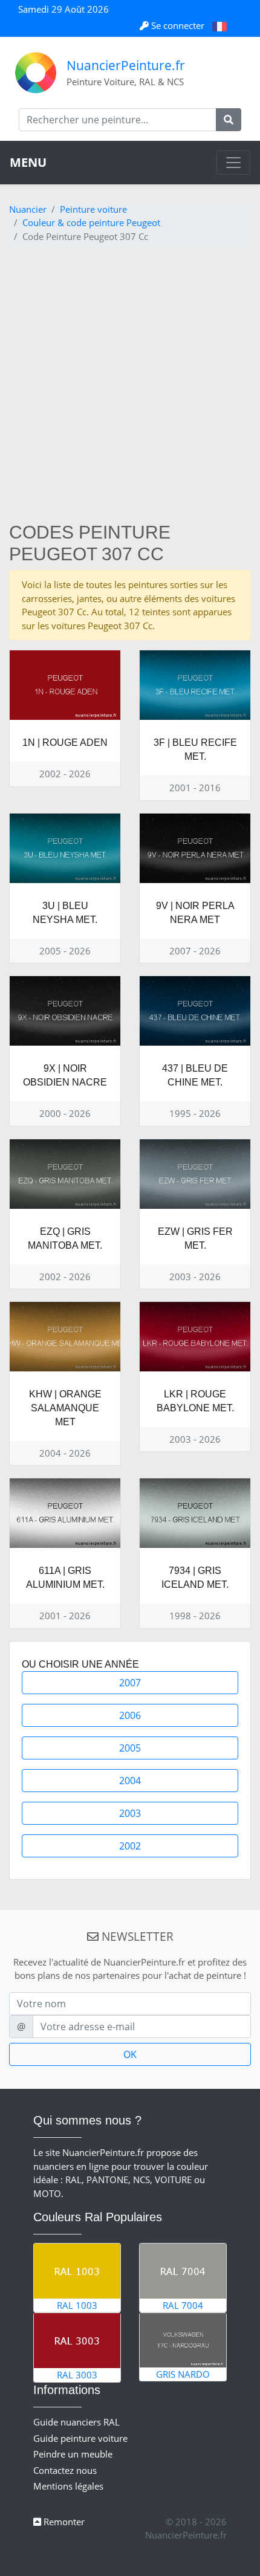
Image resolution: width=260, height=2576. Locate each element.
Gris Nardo (183, 2374)
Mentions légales (68, 2486)
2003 (130, 1813)
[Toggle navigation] (233, 163)
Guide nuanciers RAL (76, 2422)
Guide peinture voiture (80, 2438)
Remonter (63, 2522)
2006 (130, 1715)
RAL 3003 (77, 2375)
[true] (229, 120)
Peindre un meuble (73, 2454)
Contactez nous (65, 2470)
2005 (130, 1748)
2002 (130, 1846)
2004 (130, 1781)
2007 (130, 1683)
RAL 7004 (183, 2305)
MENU (28, 162)
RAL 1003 (77, 2305)
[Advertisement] (130, 386)
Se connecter (178, 25)
